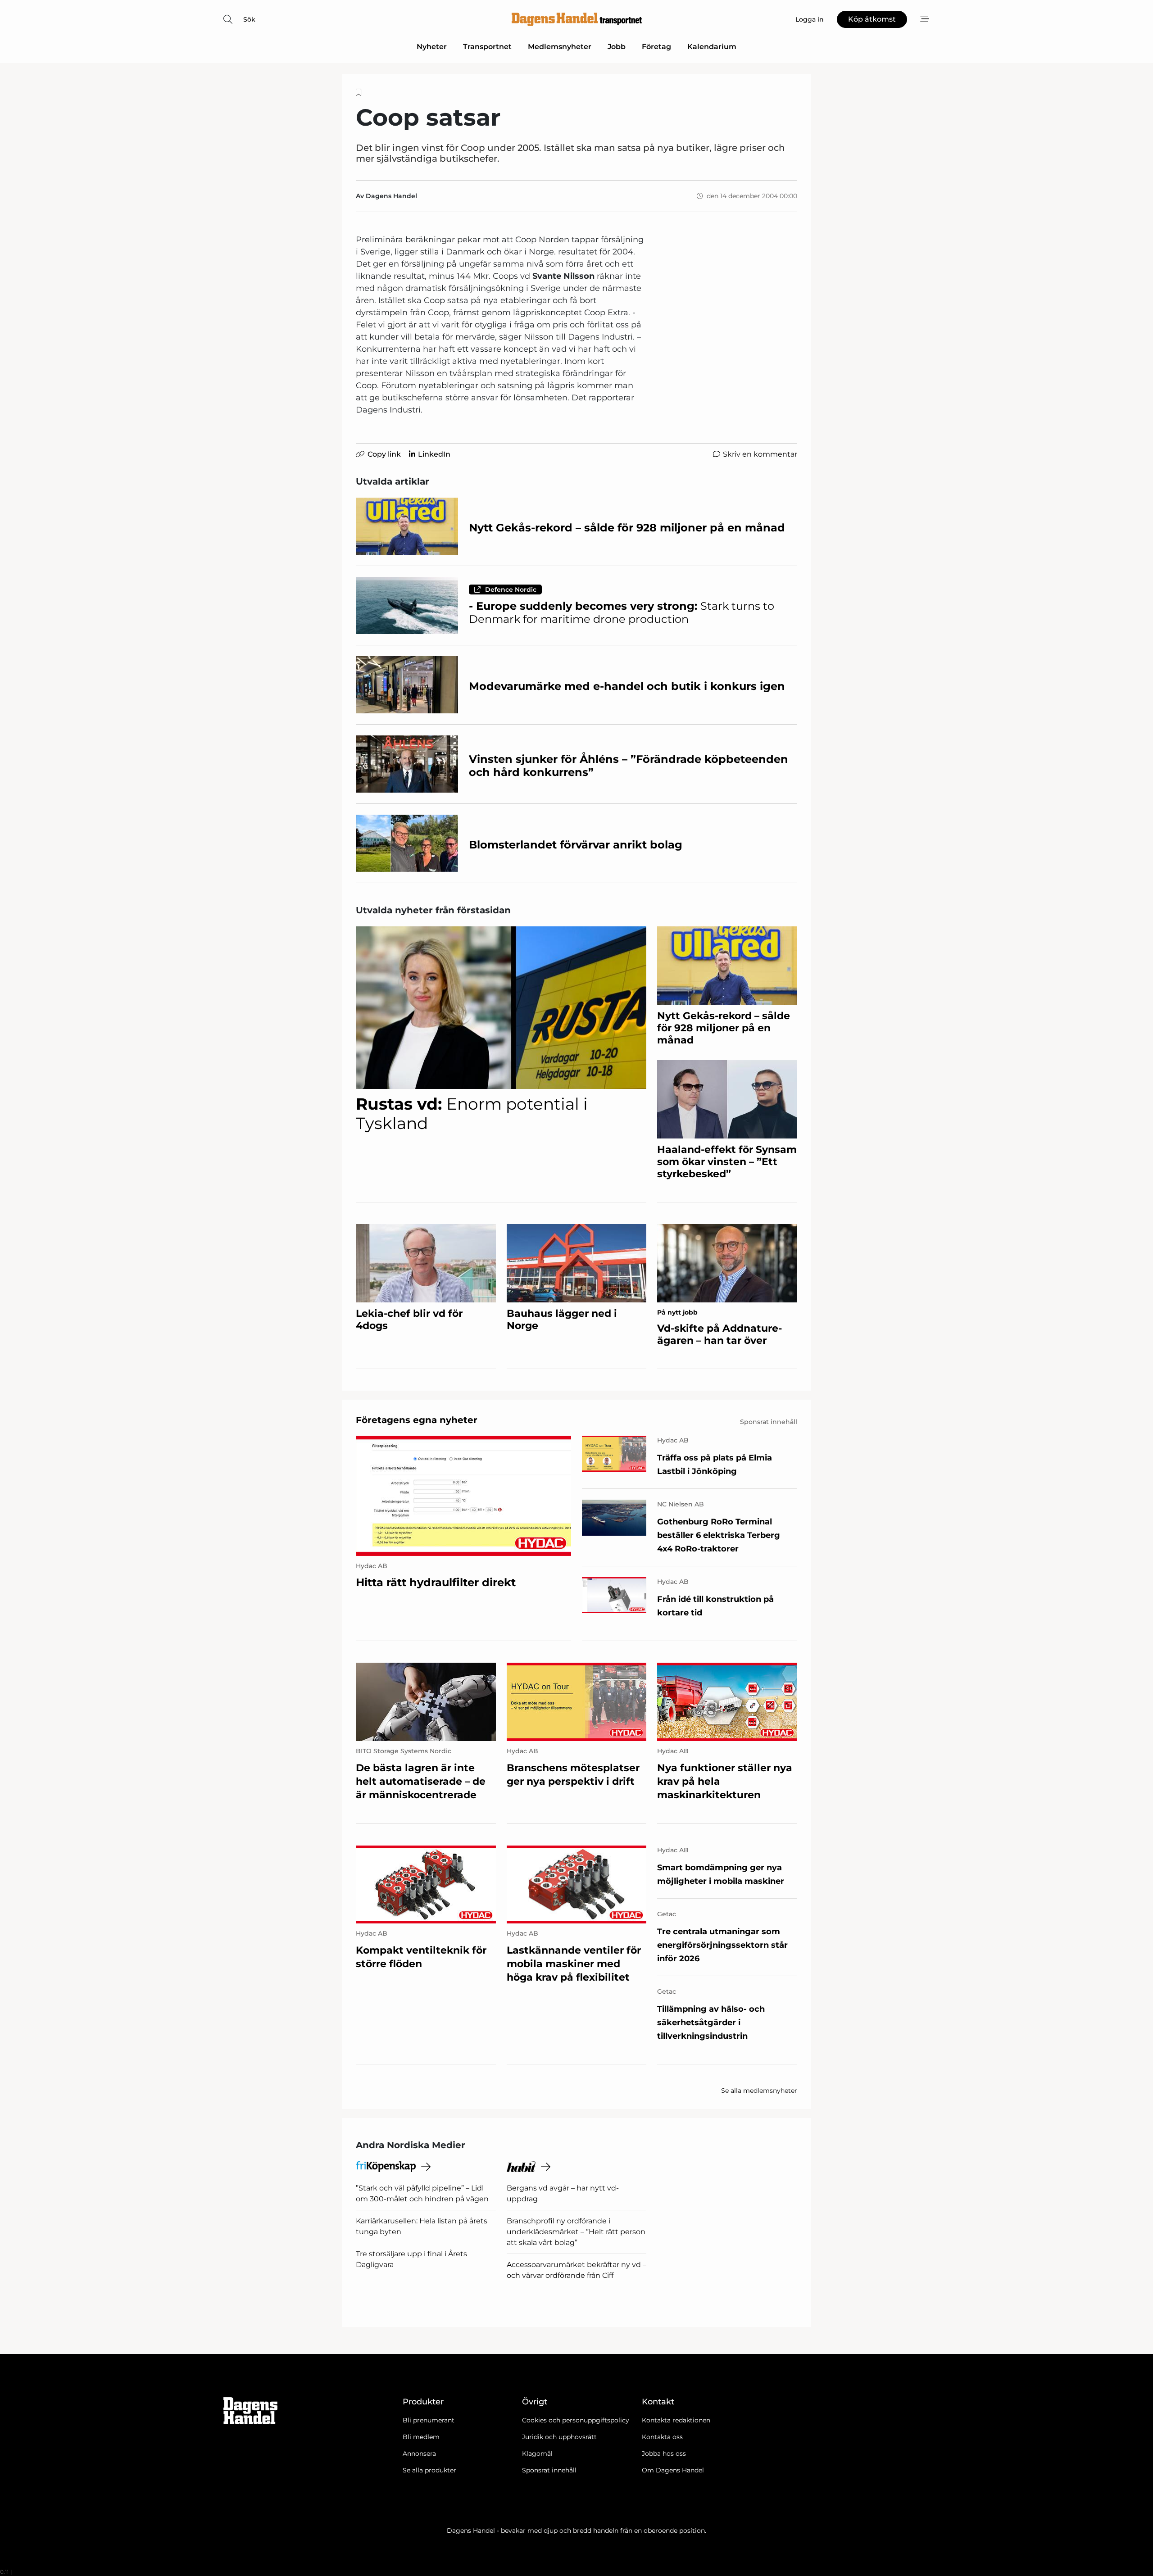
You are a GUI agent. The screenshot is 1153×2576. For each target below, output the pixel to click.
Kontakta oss (662, 2437)
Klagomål (537, 2454)
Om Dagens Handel (673, 2470)
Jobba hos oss (664, 2454)
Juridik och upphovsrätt (559, 2437)
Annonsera (419, 2454)
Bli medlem (421, 2437)
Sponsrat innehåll (549, 2470)
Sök (249, 19)
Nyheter (432, 47)
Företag (656, 47)
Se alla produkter (429, 2470)
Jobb (617, 47)
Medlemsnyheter (560, 47)
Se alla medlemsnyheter (759, 2091)
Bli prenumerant (429, 2420)
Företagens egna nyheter (417, 1420)
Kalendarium (712, 47)
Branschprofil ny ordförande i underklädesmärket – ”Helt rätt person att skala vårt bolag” (576, 2232)
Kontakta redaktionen (676, 2420)
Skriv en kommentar (760, 454)
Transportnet (487, 47)
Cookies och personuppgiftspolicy (576, 2420)
